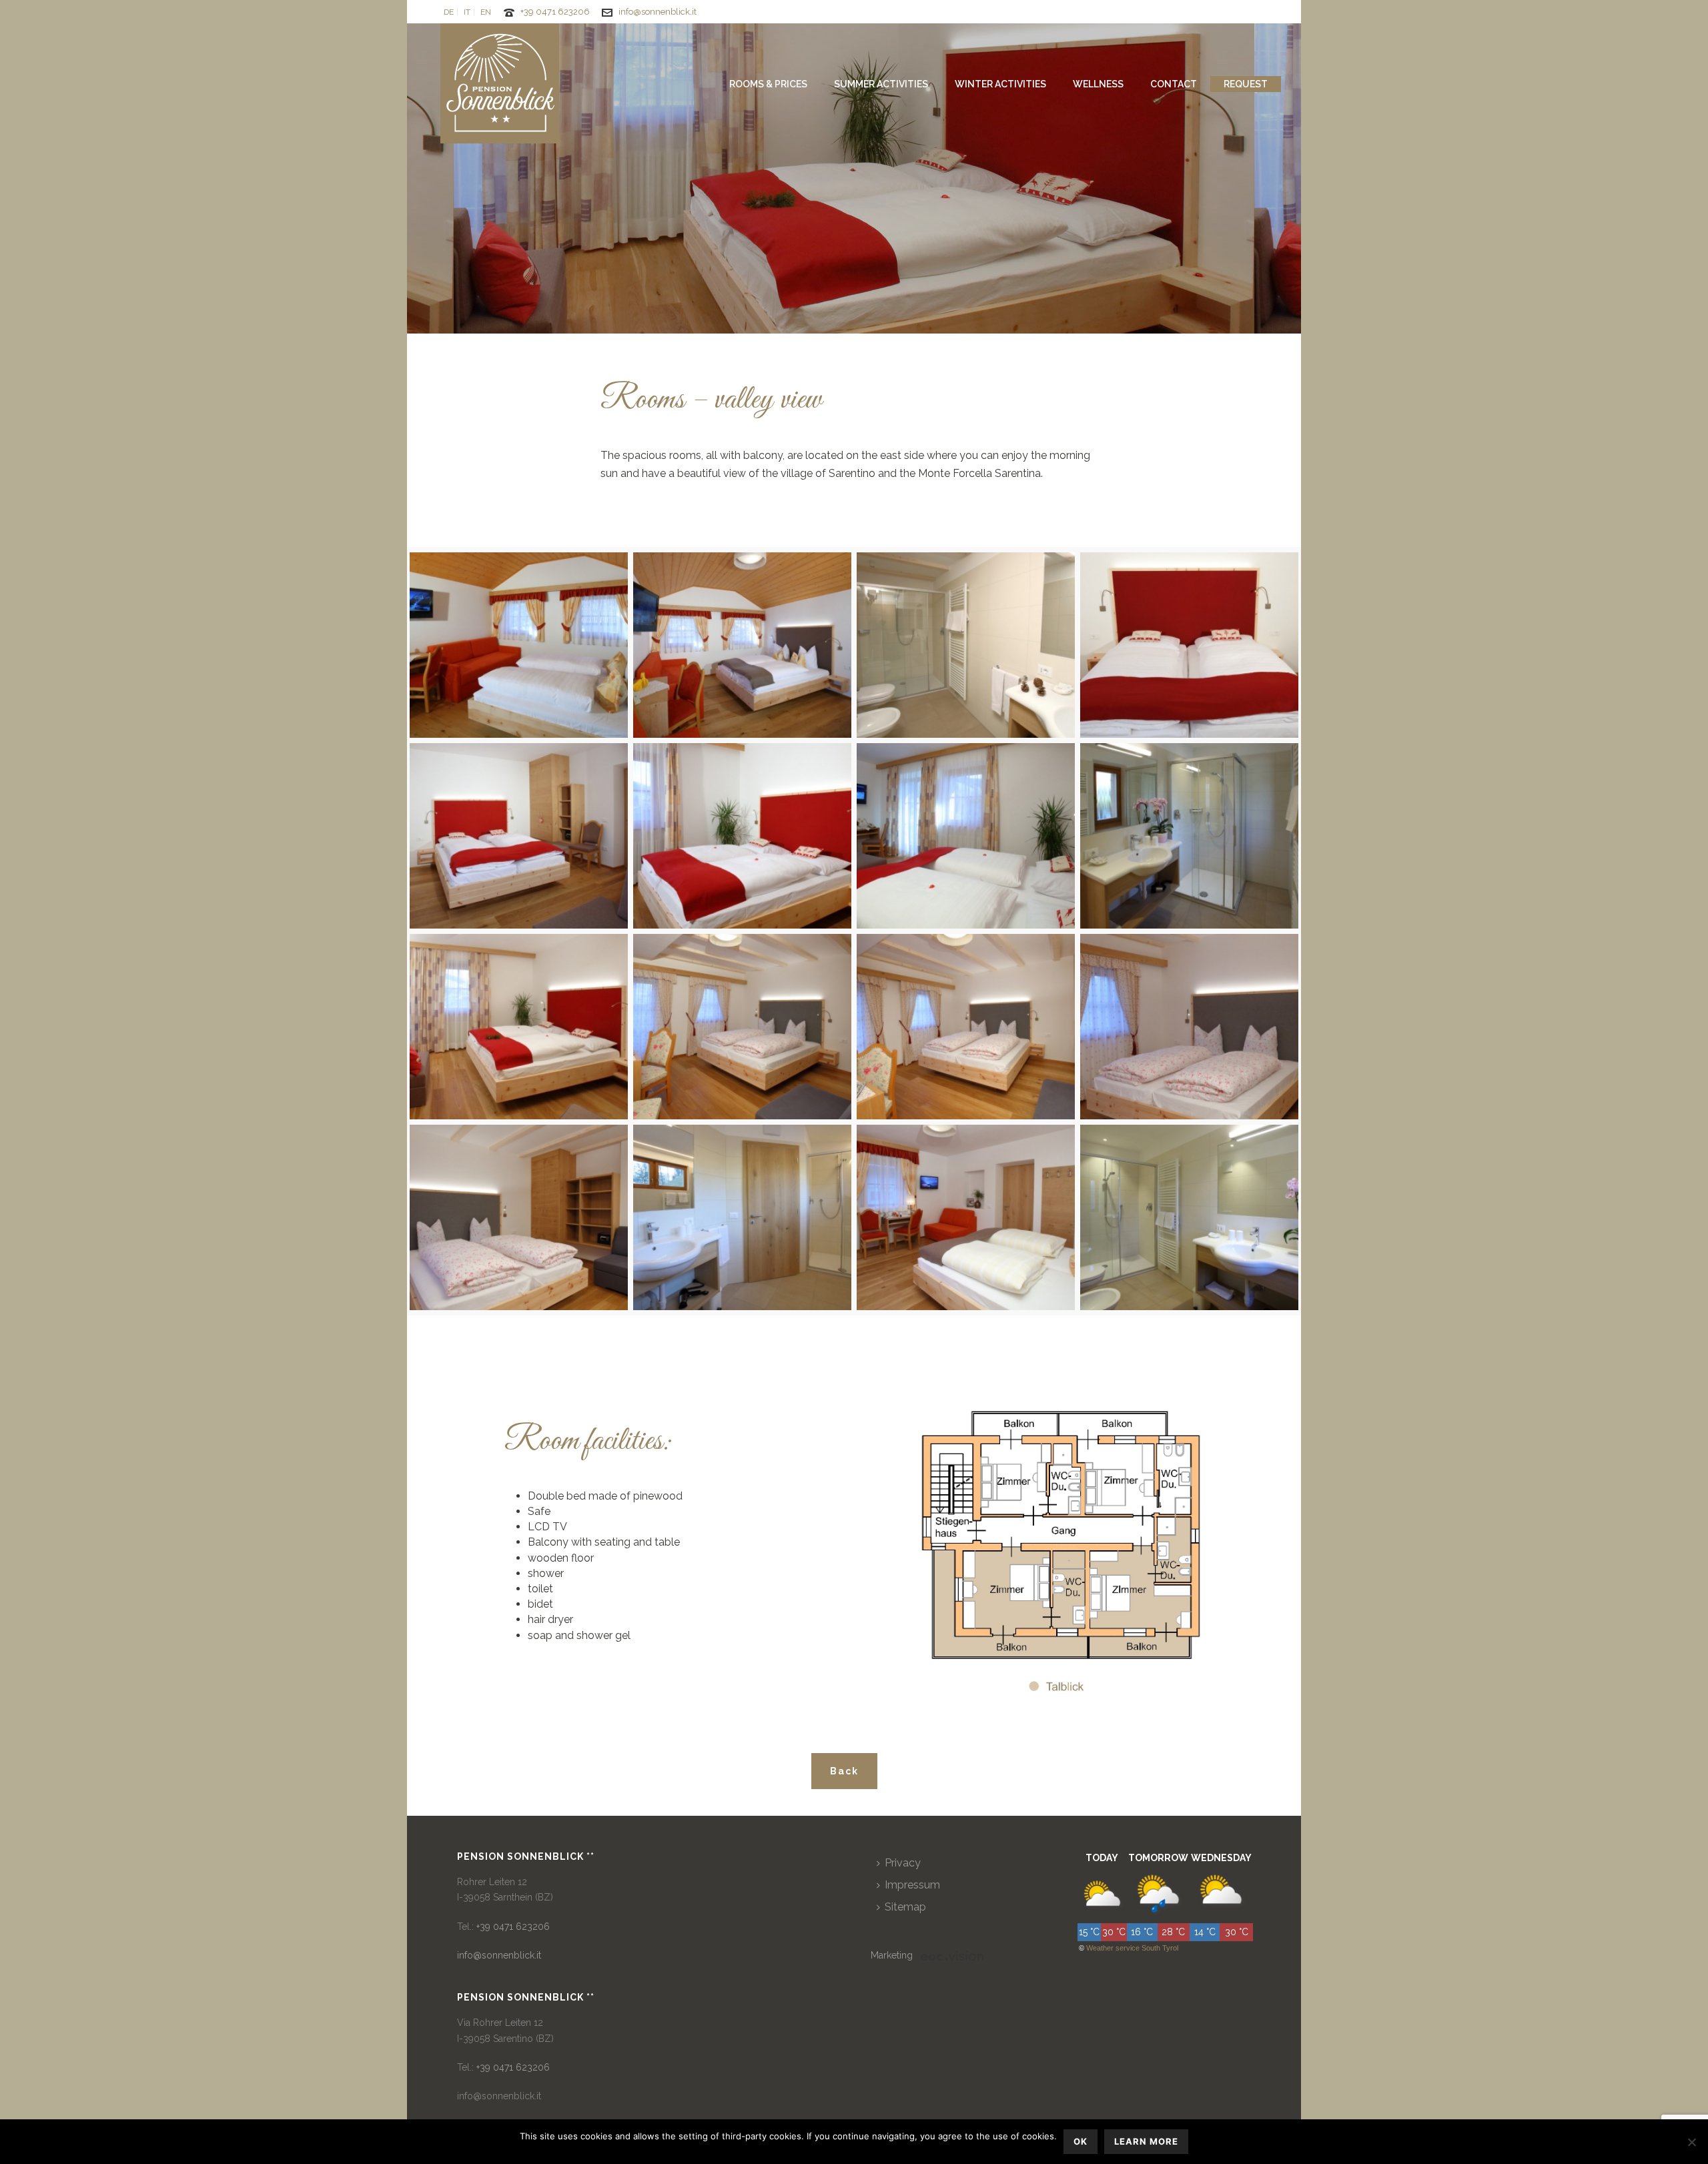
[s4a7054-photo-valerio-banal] (742, 645)
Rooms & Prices (768, 84)
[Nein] (1691, 2142)
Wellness (1098, 84)
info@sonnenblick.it (658, 12)
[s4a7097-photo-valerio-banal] (1189, 1217)
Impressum (912, 1885)
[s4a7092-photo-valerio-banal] (966, 1217)
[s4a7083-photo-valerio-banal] (966, 836)
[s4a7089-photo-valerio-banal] (1189, 1027)
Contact (1174, 84)
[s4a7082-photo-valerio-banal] (742, 836)
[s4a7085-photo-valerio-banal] (1189, 836)
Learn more (1146, 2141)
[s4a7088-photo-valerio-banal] (966, 1027)
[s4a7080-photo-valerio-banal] (519, 836)
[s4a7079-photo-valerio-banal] (1189, 645)
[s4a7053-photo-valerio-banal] (519, 645)
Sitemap (905, 1907)
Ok (1081, 2141)
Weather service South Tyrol (1132, 1948)
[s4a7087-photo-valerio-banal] (742, 1027)
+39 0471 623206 (555, 12)
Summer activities (881, 84)
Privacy (903, 1863)
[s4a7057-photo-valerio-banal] (966, 645)
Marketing (892, 1955)
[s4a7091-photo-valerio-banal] (742, 1217)
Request (1246, 84)
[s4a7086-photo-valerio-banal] (519, 1027)
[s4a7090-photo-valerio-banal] (519, 1217)
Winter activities (1000, 84)
